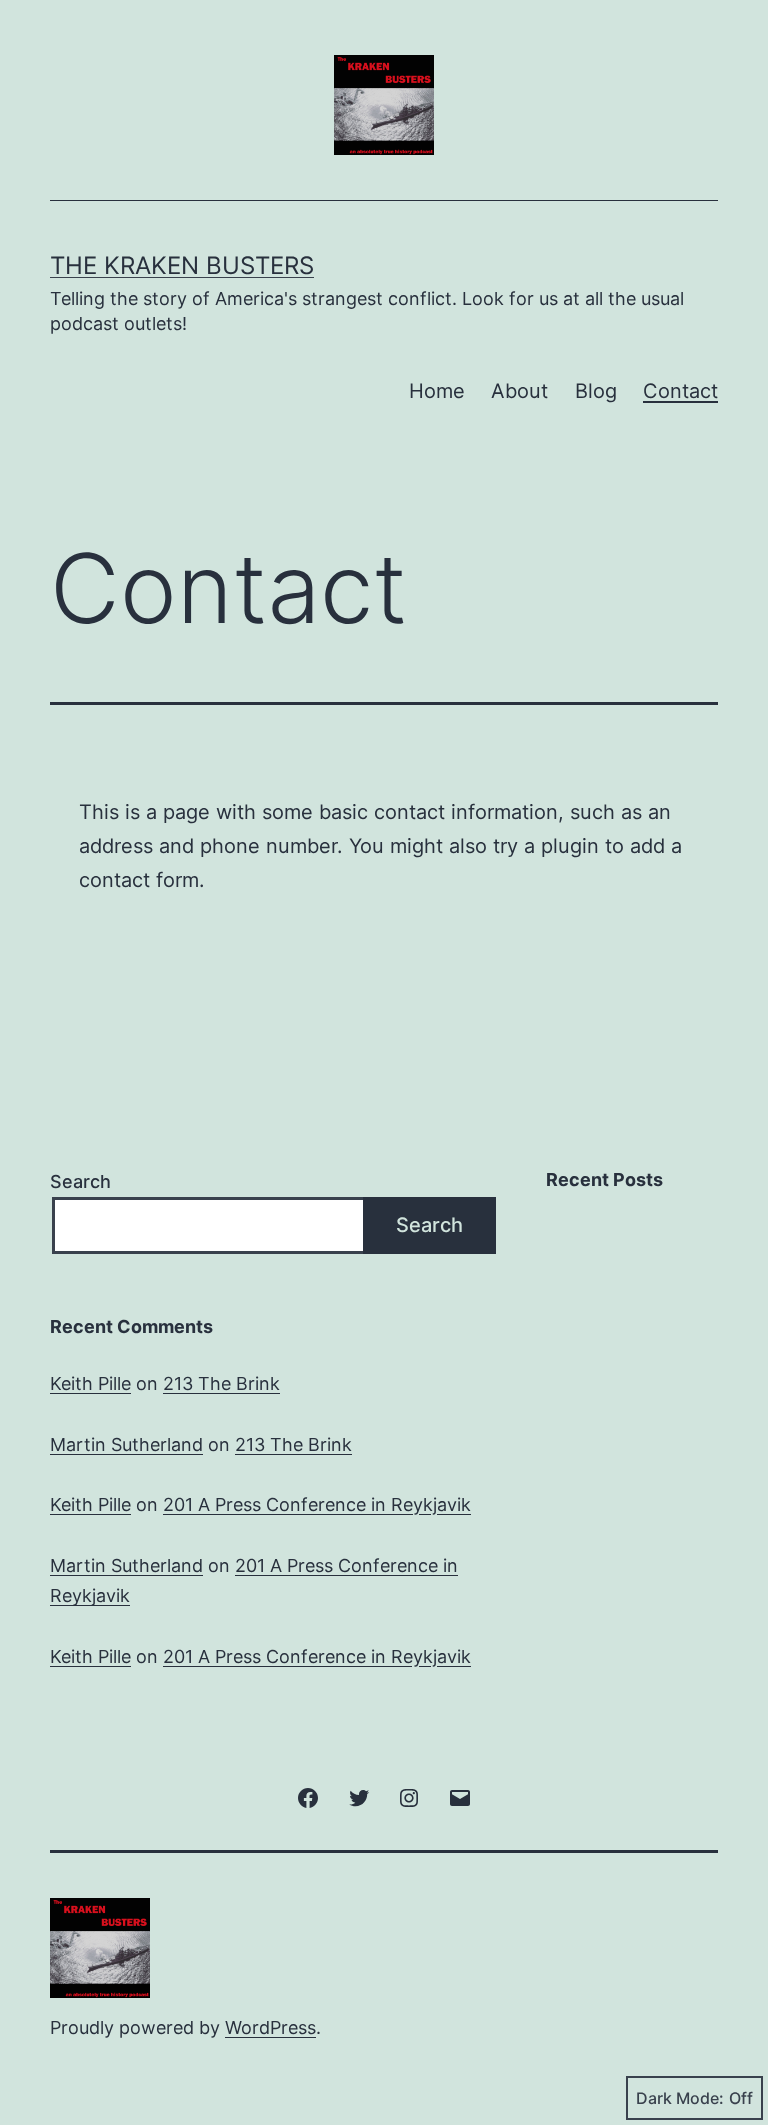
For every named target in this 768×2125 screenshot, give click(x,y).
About (519, 391)
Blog (596, 391)
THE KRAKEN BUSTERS (182, 265)
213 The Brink (221, 1383)
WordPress (270, 2027)
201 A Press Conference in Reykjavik (317, 1504)
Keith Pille (90, 1383)
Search (80, 1181)
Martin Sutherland (126, 1444)
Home (437, 391)
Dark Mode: (680, 2098)
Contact (680, 391)
